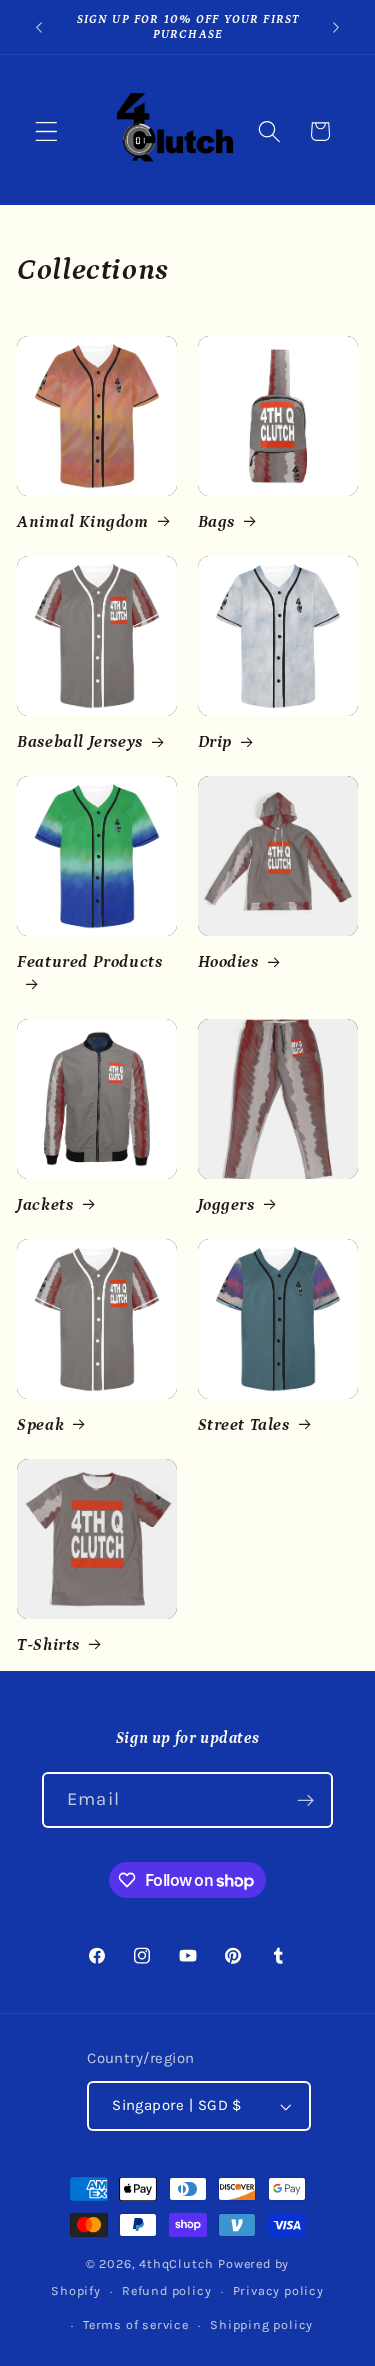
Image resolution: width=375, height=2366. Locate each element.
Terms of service (136, 2324)
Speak (40, 1425)
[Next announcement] (336, 27)
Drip (215, 742)
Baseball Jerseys (80, 742)
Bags (216, 522)
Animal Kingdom (82, 522)
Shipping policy (261, 2324)
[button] (46, 131)
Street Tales (244, 1425)
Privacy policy (278, 2290)
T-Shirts (48, 1645)
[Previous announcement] (39, 27)
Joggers (226, 1205)
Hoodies (228, 962)
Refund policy (166, 2290)
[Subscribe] (305, 1800)
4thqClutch (176, 2263)
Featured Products (89, 962)
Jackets (45, 1205)
